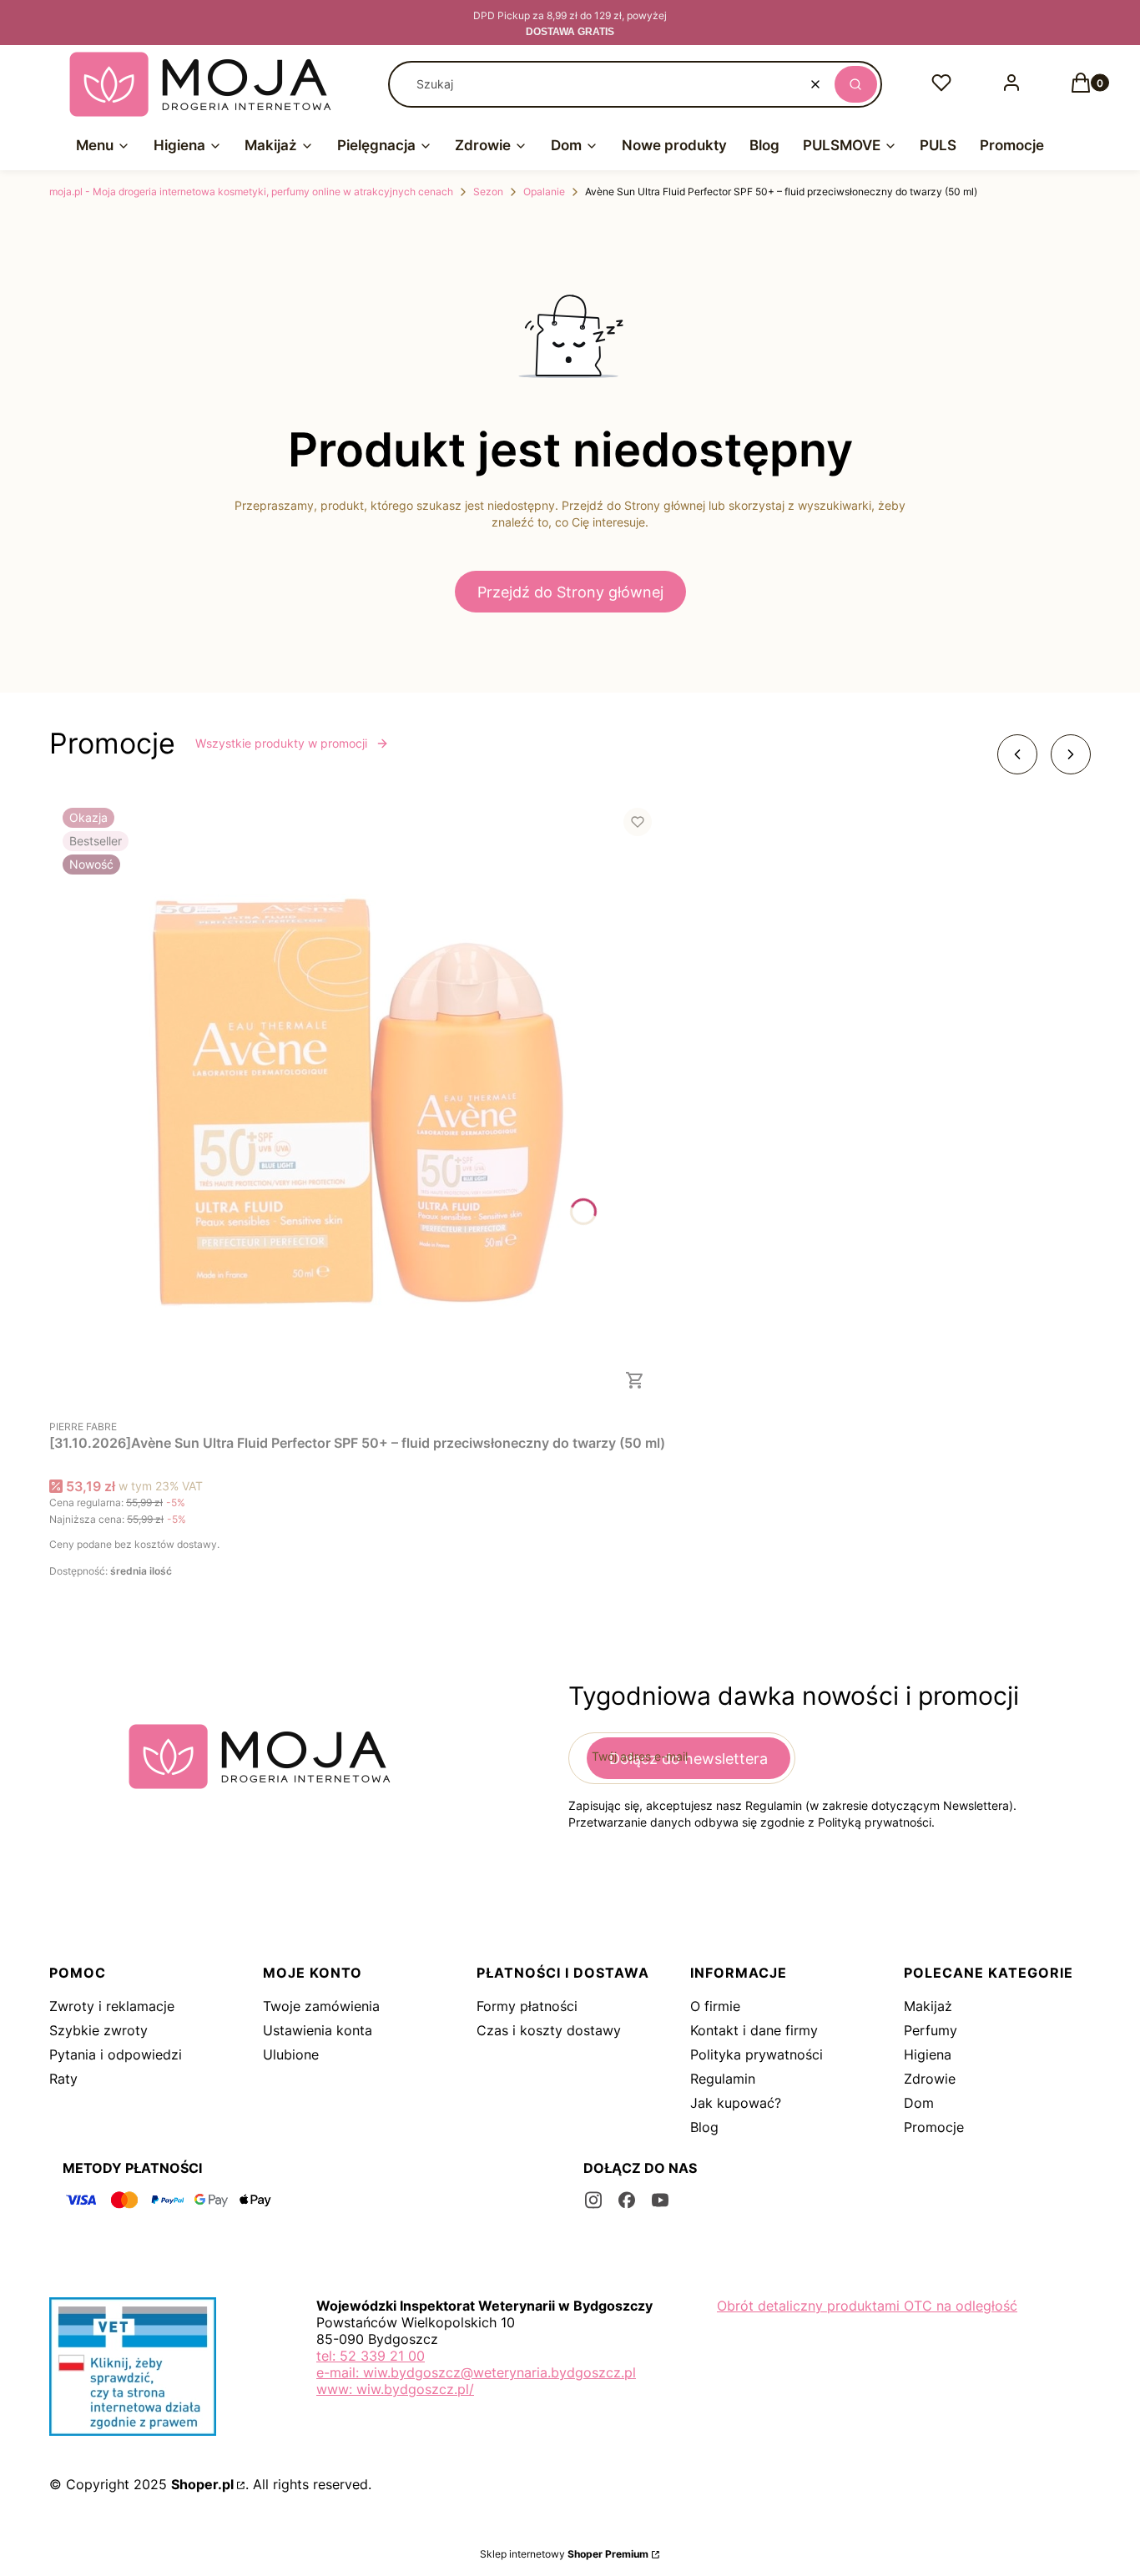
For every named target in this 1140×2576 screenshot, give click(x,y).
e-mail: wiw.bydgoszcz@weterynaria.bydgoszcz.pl (476, 2372)
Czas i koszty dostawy (549, 2030)
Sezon (488, 192)
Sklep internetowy (564, 2554)
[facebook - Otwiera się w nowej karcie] (627, 2200)
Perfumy (931, 2030)
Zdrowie (930, 2079)
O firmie (715, 2006)
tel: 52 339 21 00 (371, 2356)
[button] (856, 84)
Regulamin (723, 2079)
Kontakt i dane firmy (754, 2030)
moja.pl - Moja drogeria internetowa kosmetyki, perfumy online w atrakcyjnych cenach (251, 192)
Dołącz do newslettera (689, 1759)
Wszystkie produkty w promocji (281, 743)
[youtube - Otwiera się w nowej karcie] (660, 2200)
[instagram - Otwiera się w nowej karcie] (593, 2200)
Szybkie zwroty (98, 2030)
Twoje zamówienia (321, 2006)
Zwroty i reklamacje (112, 2006)
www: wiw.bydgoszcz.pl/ (395, 2389)
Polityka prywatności (757, 2054)
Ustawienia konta (318, 2030)
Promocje (934, 2127)
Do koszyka (635, 1380)
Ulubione (291, 2054)
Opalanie (544, 192)
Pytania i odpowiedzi (116, 2054)
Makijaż (928, 2006)
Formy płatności (527, 2006)
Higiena (928, 2054)
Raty (63, 2079)
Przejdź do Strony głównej (570, 592)
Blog (704, 2127)
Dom (919, 2103)
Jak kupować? (736, 2103)
